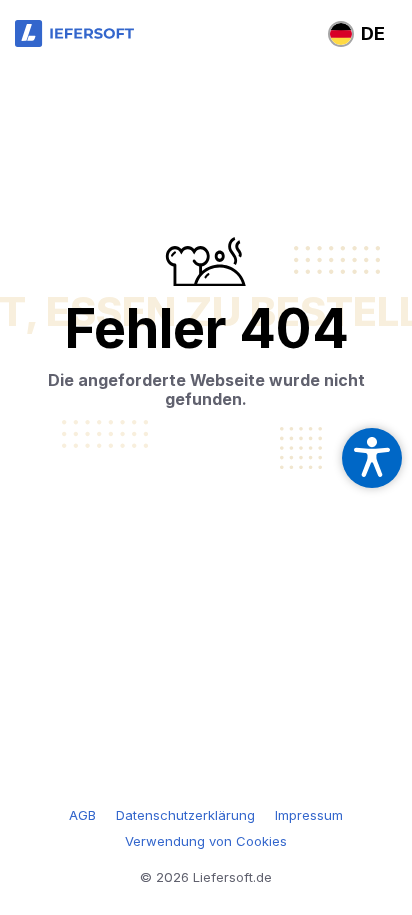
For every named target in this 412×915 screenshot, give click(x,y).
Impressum (309, 815)
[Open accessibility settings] (372, 458)
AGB (82, 815)
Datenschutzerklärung (185, 815)
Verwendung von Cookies (206, 841)
